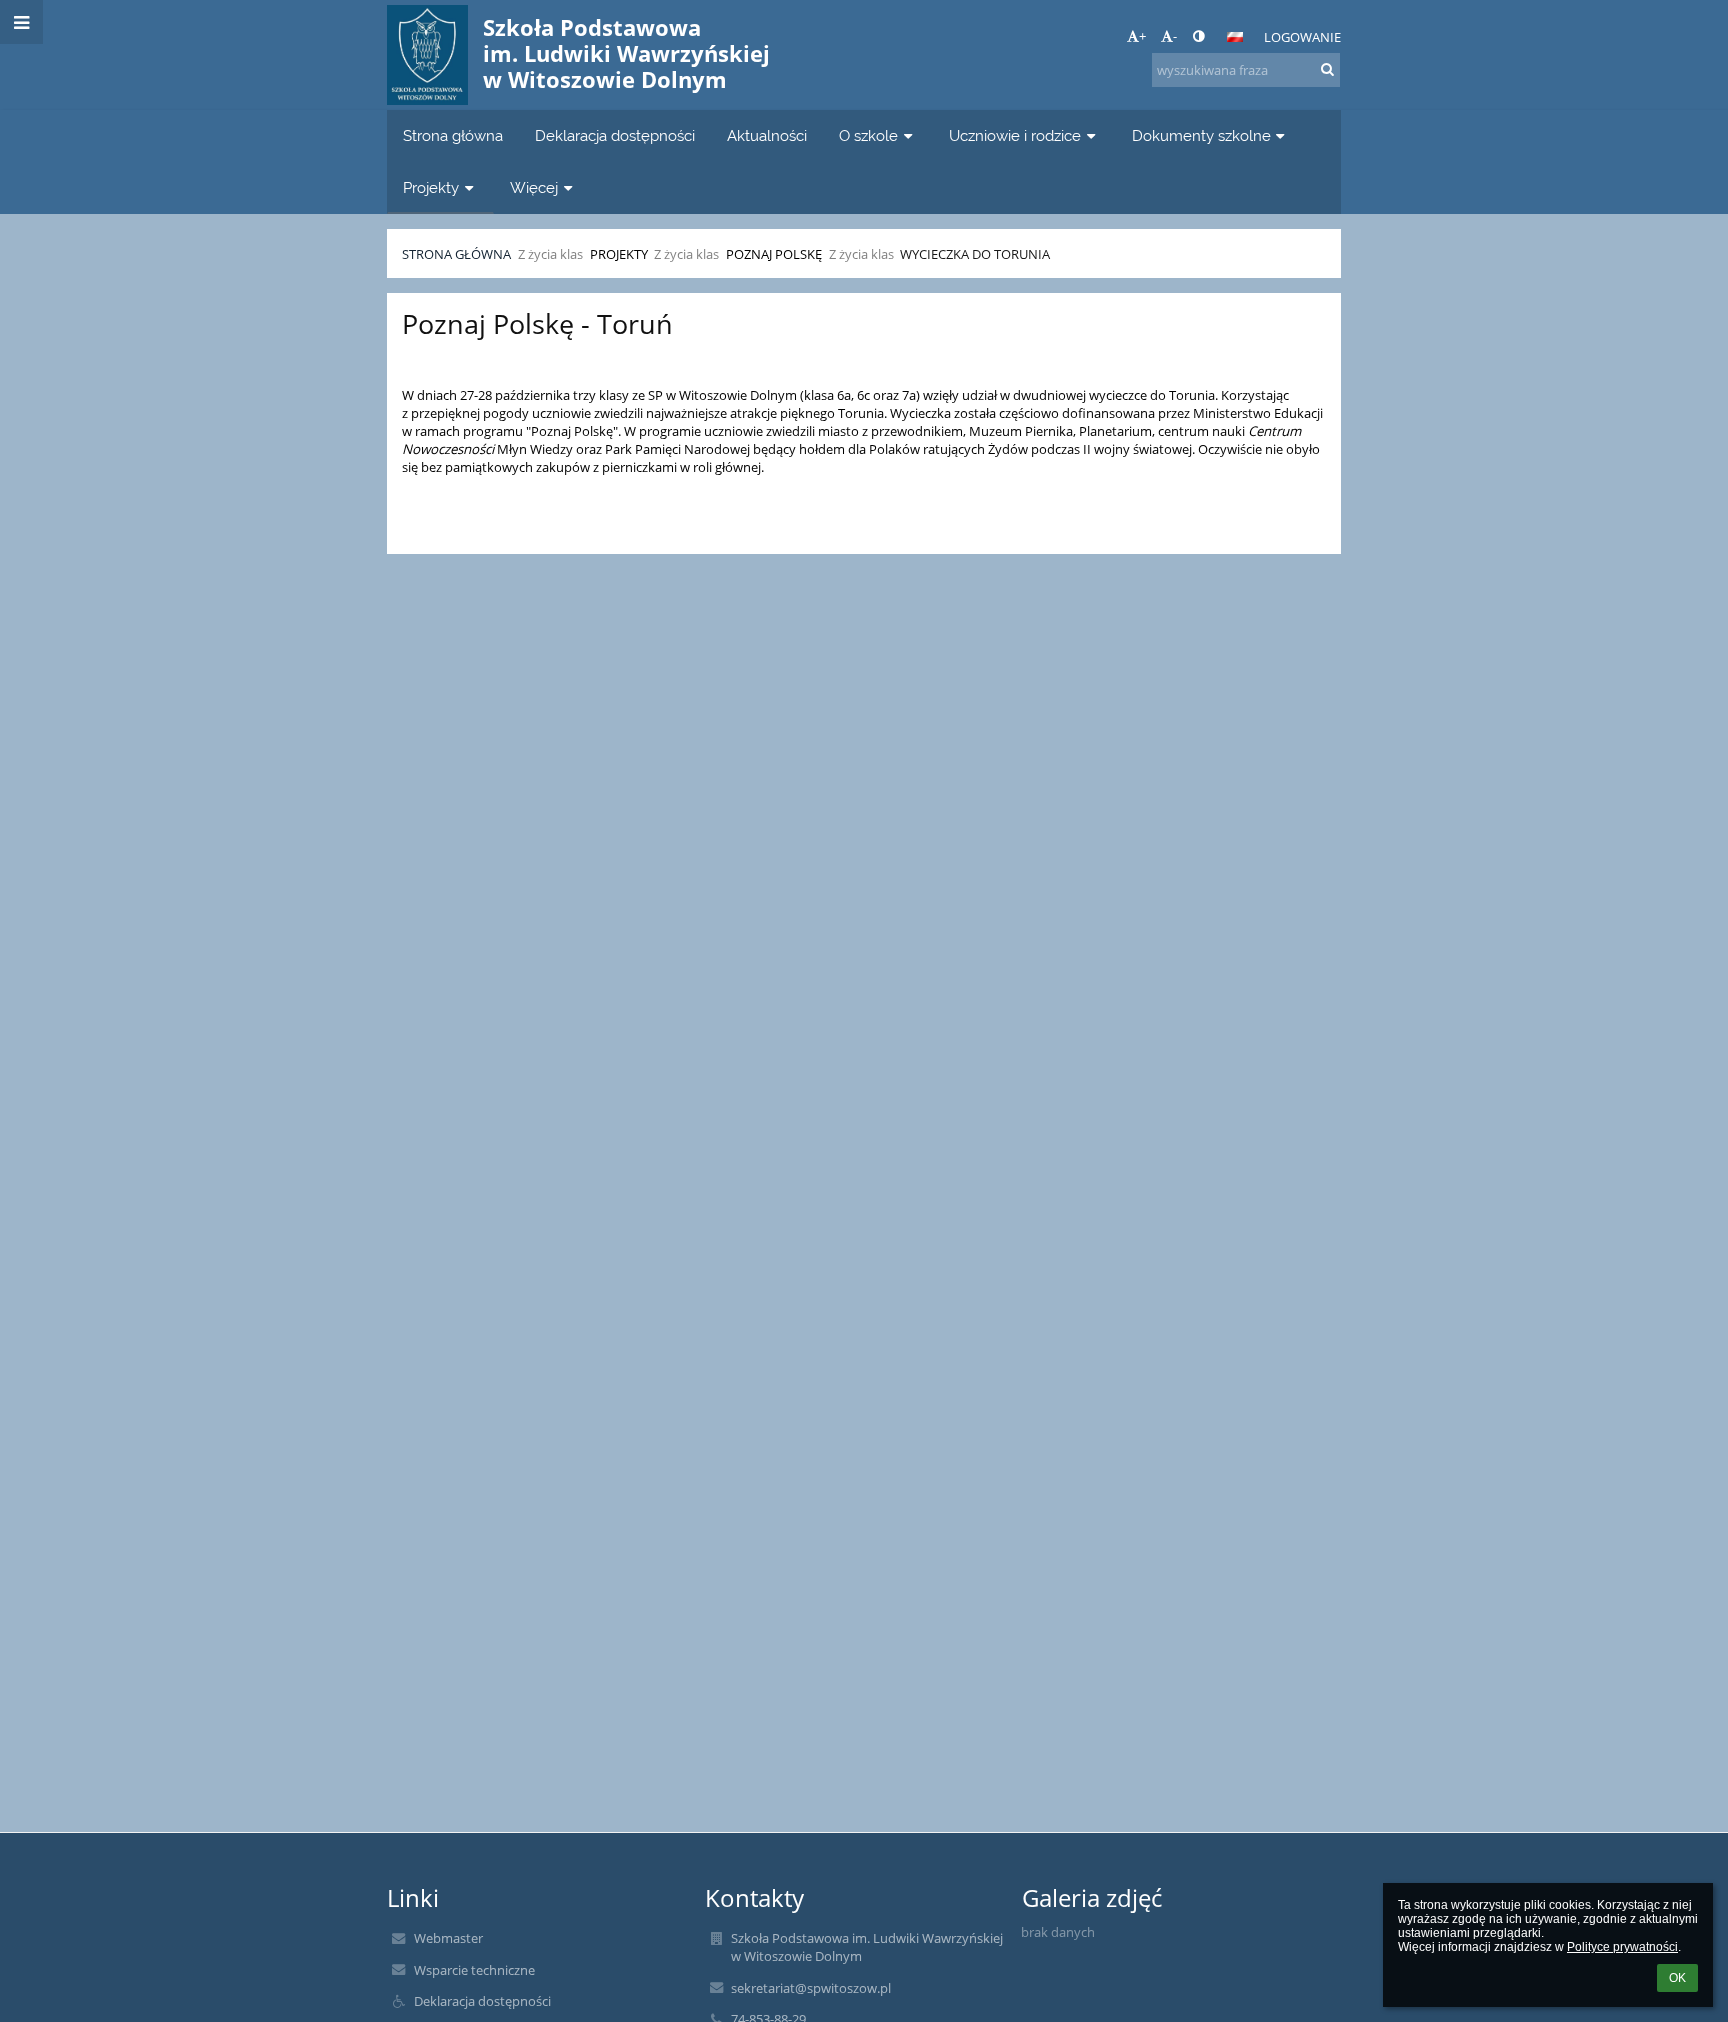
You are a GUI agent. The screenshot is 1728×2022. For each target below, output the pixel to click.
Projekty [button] (431, 187)
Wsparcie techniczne (474, 1970)
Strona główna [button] (453, 135)
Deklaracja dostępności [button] (615, 135)
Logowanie (1302, 37)
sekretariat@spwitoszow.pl (811, 1988)
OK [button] (1677, 1978)
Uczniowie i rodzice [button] (1015, 135)
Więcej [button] (534, 187)
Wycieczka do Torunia (975, 254)
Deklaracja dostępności (482, 2001)
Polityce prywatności (1622, 1947)
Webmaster (448, 1938)
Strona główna (456, 254)
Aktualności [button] (767, 135)
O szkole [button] (868, 135)
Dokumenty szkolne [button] (1201, 135)
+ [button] (1142, 36)
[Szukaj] (1327, 69)
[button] (1198, 36)
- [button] (1175, 36)
